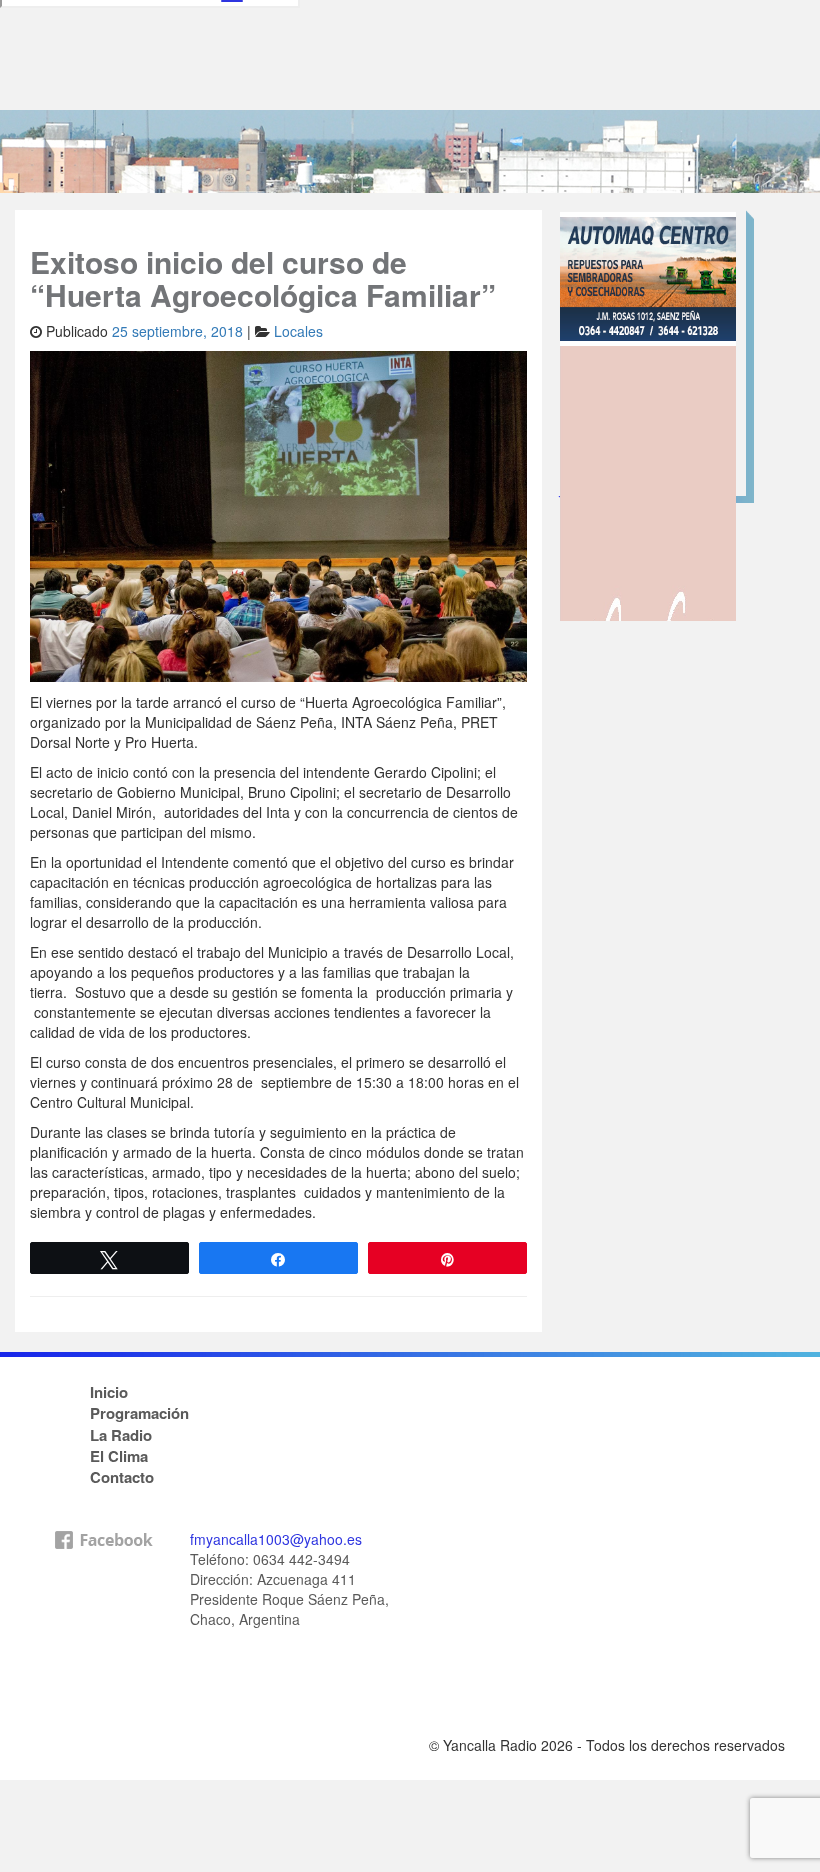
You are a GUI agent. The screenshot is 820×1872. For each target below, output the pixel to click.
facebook (103, 1627)
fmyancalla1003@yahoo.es (276, 1539)
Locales (298, 331)
